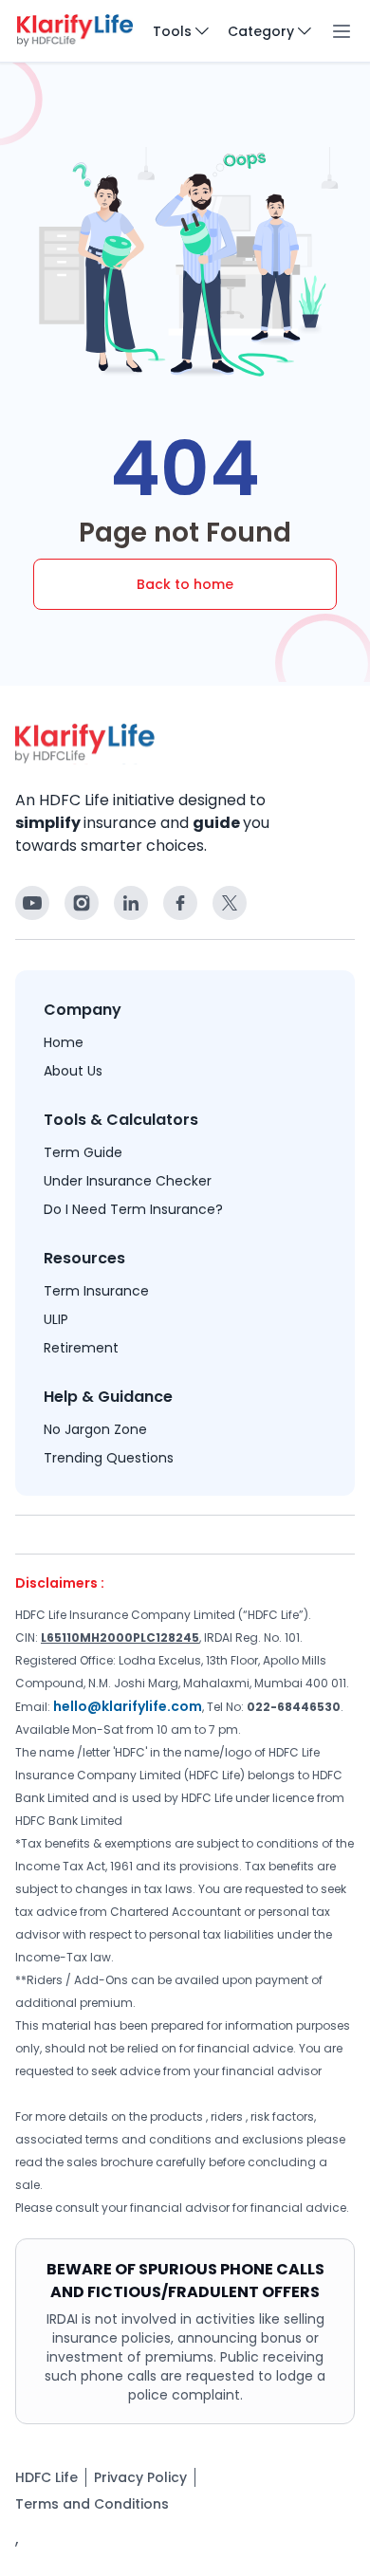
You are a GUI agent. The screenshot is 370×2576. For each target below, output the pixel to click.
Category (261, 31)
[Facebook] (32, 903)
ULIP (56, 1319)
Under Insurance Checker (128, 1181)
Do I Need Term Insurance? (133, 1209)
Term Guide (83, 1152)
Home (64, 1042)
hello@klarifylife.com (128, 1706)
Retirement (81, 1348)
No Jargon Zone (95, 1429)
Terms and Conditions (92, 2504)
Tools (172, 31)
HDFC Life (46, 2477)
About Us (73, 1071)
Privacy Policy (140, 2477)
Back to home (185, 584)
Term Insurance (96, 1291)
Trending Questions (109, 1458)
